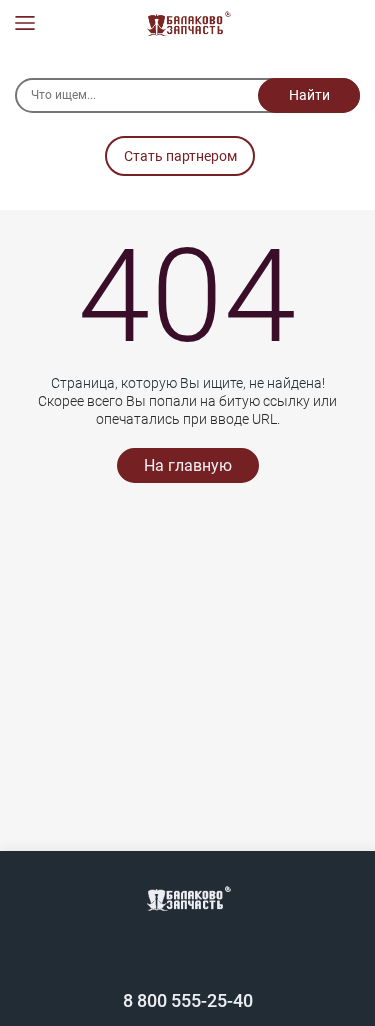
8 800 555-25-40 (188, 1000)
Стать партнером (180, 156)
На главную (188, 465)
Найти (309, 95)
